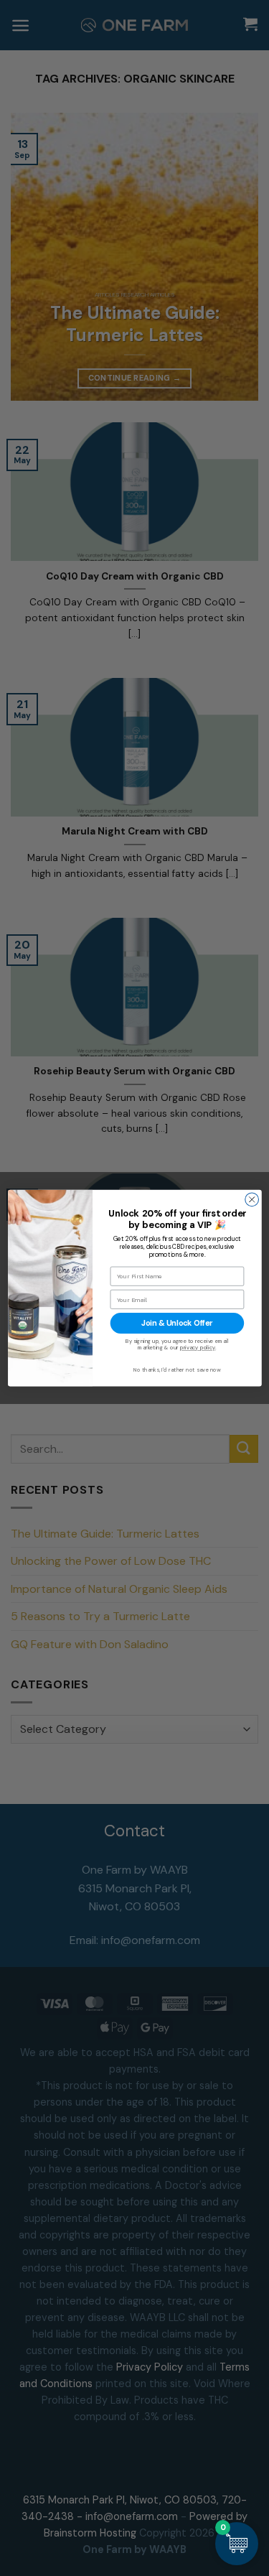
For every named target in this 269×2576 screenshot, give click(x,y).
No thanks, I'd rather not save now (176, 1370)
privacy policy (197, 1348)
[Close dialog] (251, 1200)
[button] (237, 2544)
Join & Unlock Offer (177, 1324)
